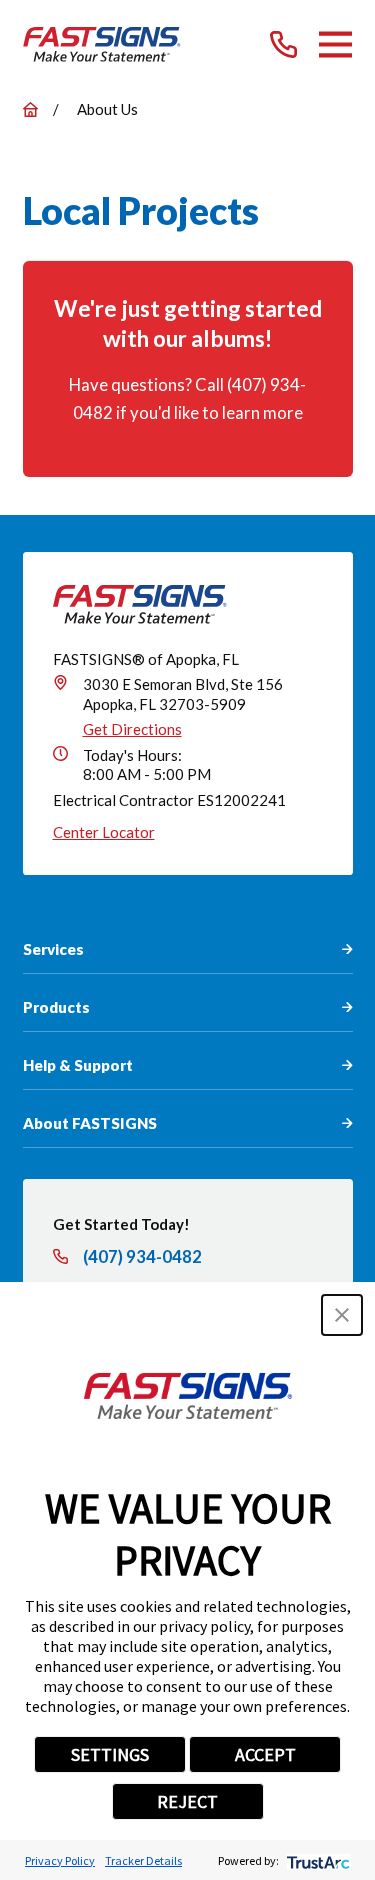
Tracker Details (143, 1860)
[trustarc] (316, 1860)
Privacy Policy (60, 1860)
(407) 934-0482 (142, 1257)
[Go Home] (30, 109)
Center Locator (104, 832)
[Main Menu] (335, 44)
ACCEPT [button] (265, 1754)
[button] (342, 1315)
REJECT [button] (187, 1801)
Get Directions (132, 729)
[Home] (102, 44)
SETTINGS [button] (110, 1754)
